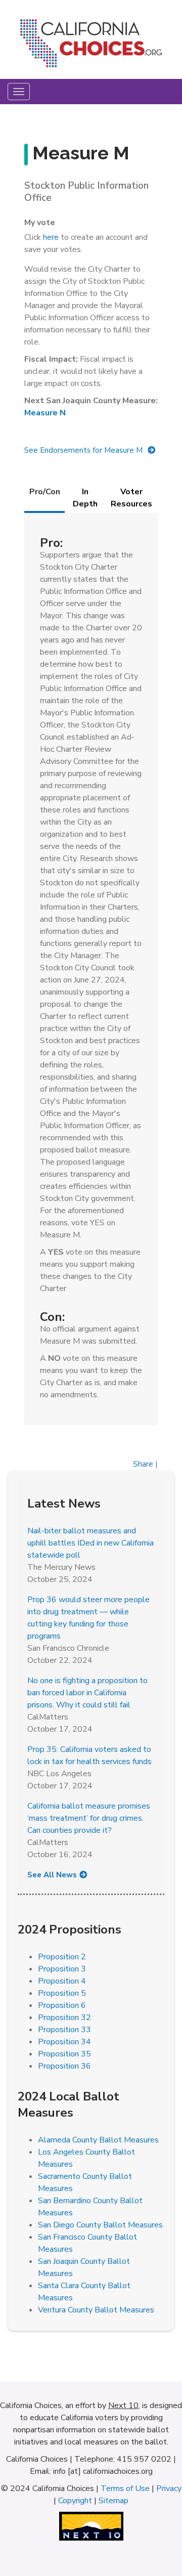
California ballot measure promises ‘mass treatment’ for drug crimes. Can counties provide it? (89, 1818)
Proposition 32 (64, 2017)
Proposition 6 (62, 2005)
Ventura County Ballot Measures (96, 2310)
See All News (52, 1875)
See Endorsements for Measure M (83, 450)
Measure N (45, 413)
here (51, 237)
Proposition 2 (62, 1957)
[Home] (91, 47)
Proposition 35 (64, 2054)
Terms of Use (125, 2488)
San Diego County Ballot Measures (100, 2225)
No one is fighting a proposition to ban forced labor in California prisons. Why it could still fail (87, 1693)
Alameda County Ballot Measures (98, 2140)
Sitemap (113, 2501)
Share (143, 1464)
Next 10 (123, 2406)
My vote (40, 223)
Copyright (75, 2501)
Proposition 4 (62, 1981)
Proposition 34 (64, 2042)
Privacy (169, 2488)
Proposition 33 (64, 2030)
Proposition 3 (62, 1969)
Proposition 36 (64, 2066)
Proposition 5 (62, 1993)
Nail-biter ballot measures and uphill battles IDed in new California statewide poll (90, 1543)
